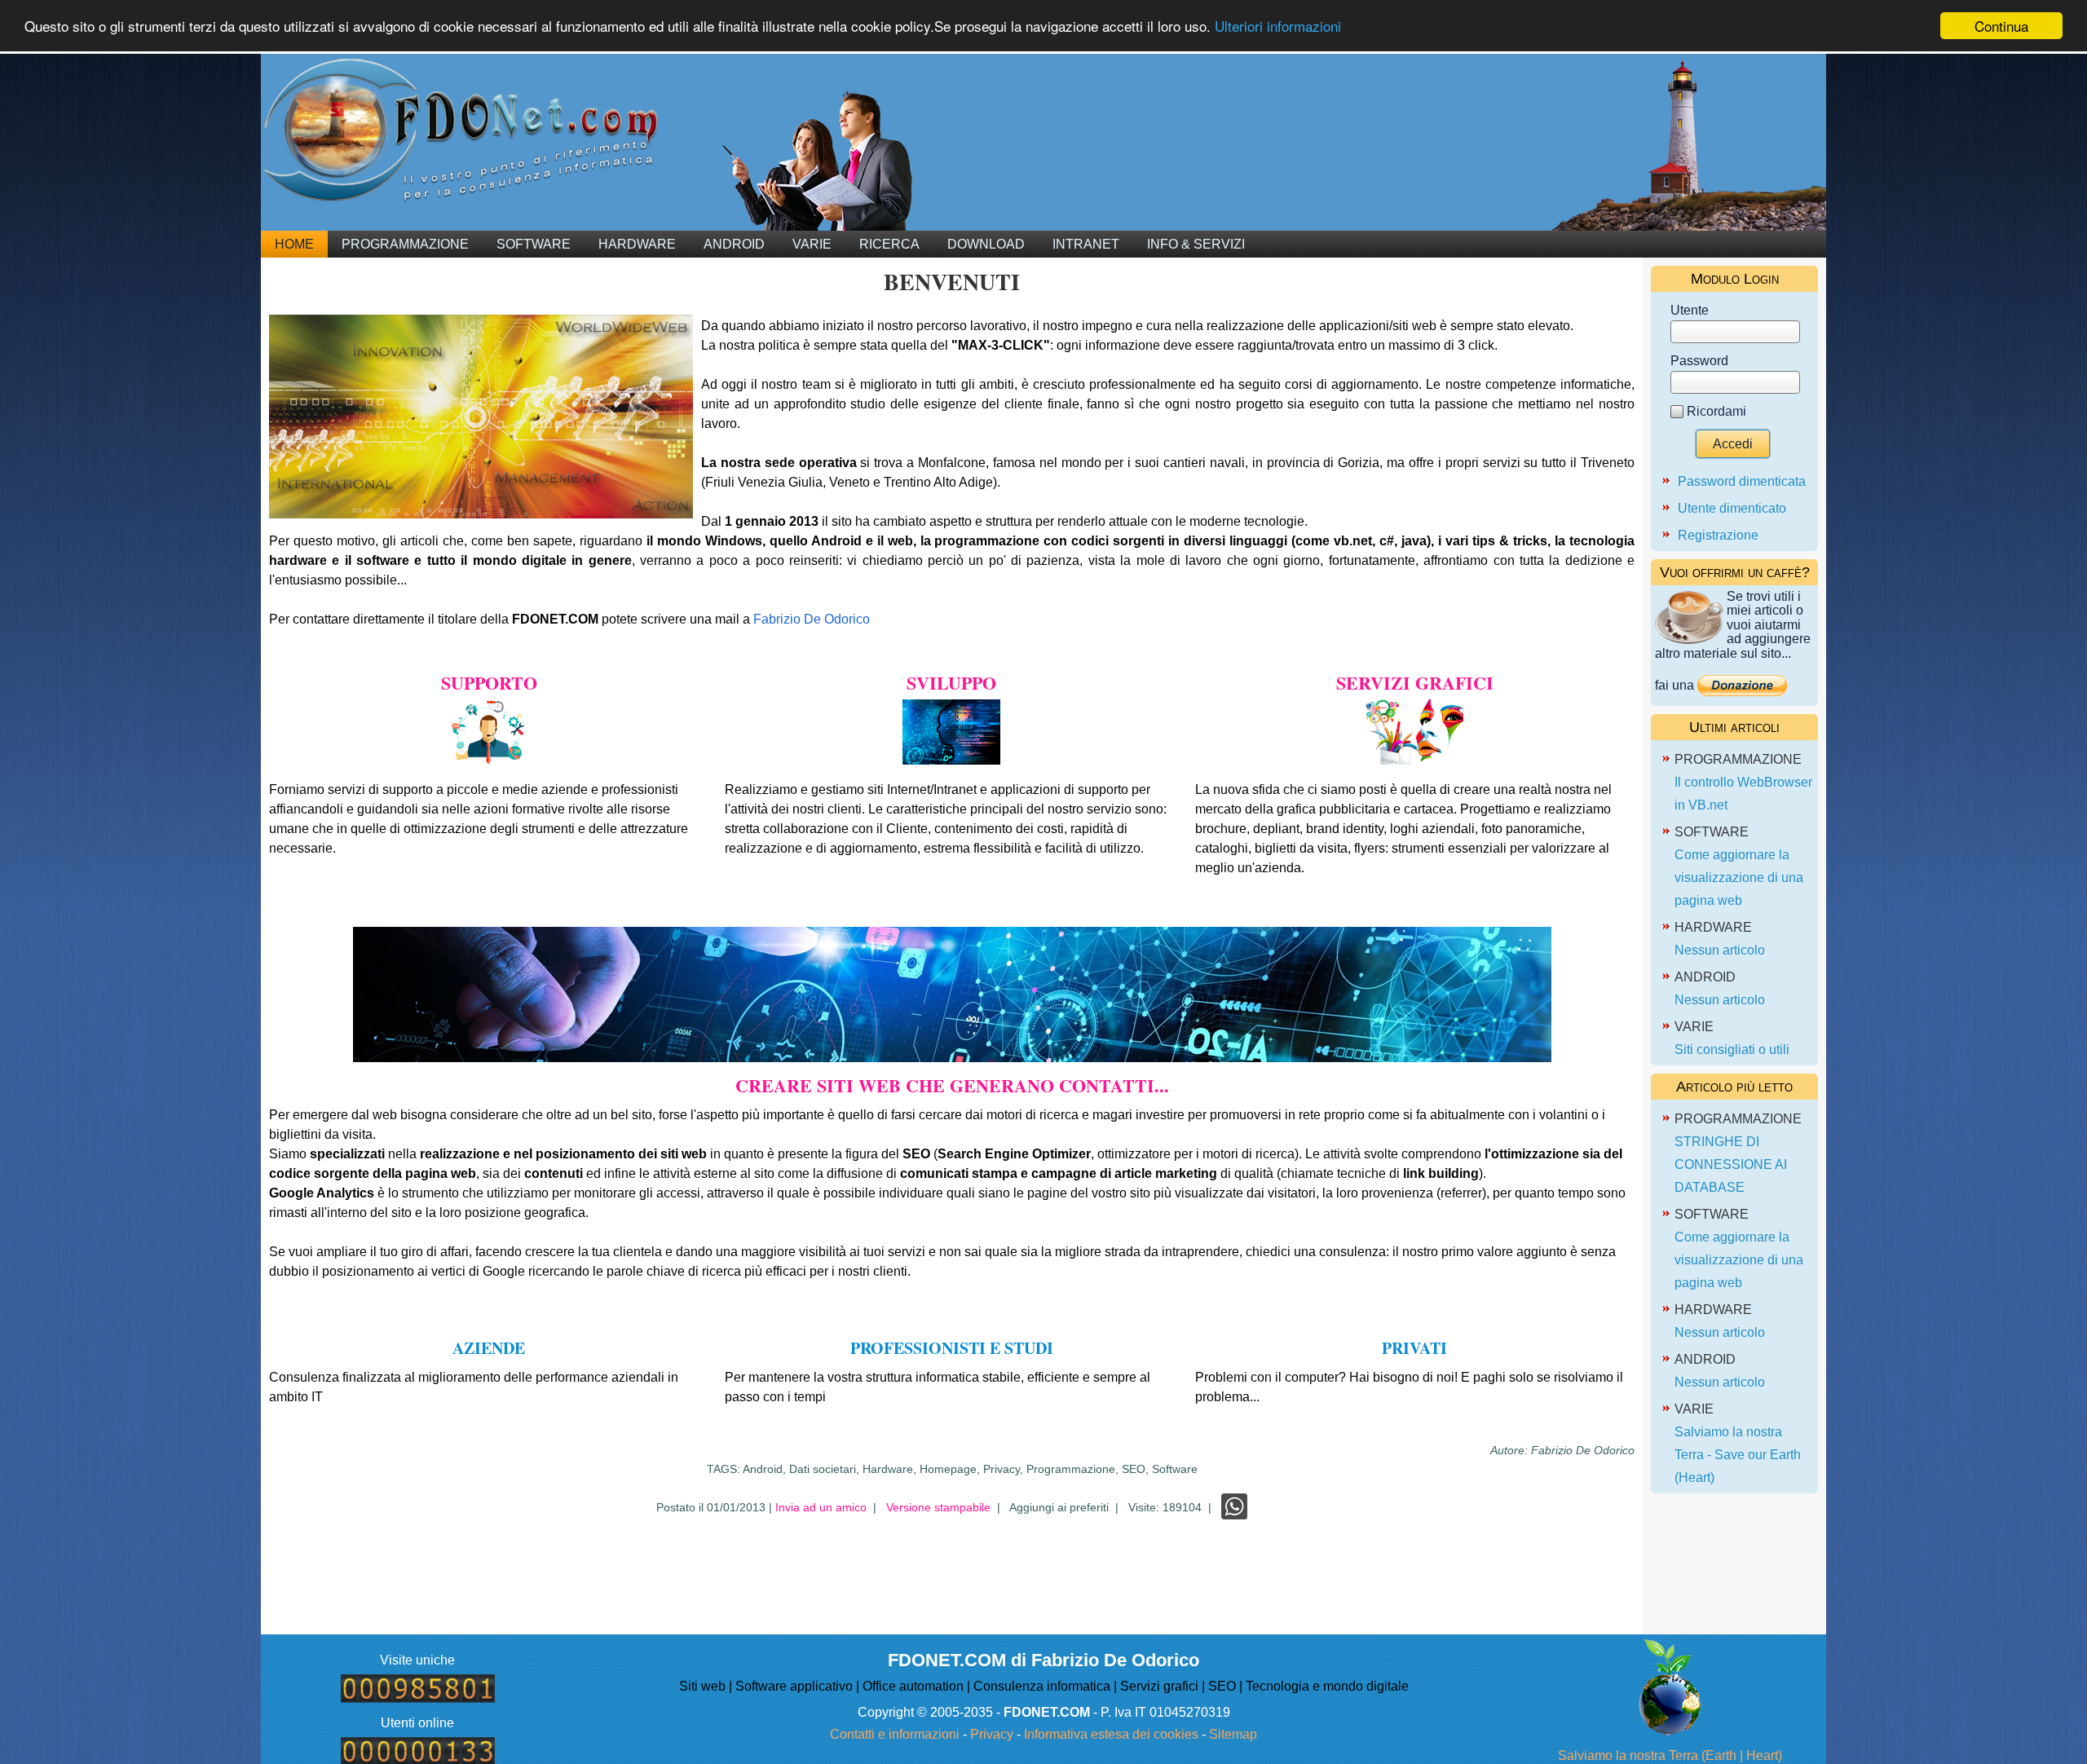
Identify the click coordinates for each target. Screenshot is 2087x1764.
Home (294, 244)
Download (986, 244)
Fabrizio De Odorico (812, 619)
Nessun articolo (1720, 950)
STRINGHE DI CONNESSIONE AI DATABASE (1731, 1164)
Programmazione (405, 244)
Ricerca (889, 244)
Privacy (992, 1734)
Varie (812, 244)
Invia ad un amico (821, 1507)
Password (1699, 361)
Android (734, 244)
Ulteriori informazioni (1278, 26)
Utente (1690, 310)
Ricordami (1716, 411)
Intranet (1086, 244)
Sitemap (1233, 1734)
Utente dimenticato (1732, 508)
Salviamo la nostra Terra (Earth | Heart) (1670, 1755)
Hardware (637, 244)
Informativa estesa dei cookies (1111, 1734)
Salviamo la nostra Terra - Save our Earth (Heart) (1738, 1455)
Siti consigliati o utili (1732, 1050)
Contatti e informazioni (895, 1734)
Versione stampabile (938, 1507)
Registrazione (1718, 535)
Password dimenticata (1742, 481)
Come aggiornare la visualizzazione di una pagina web (1739, 878)
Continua (2001, 26)
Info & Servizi (1196, 244)
